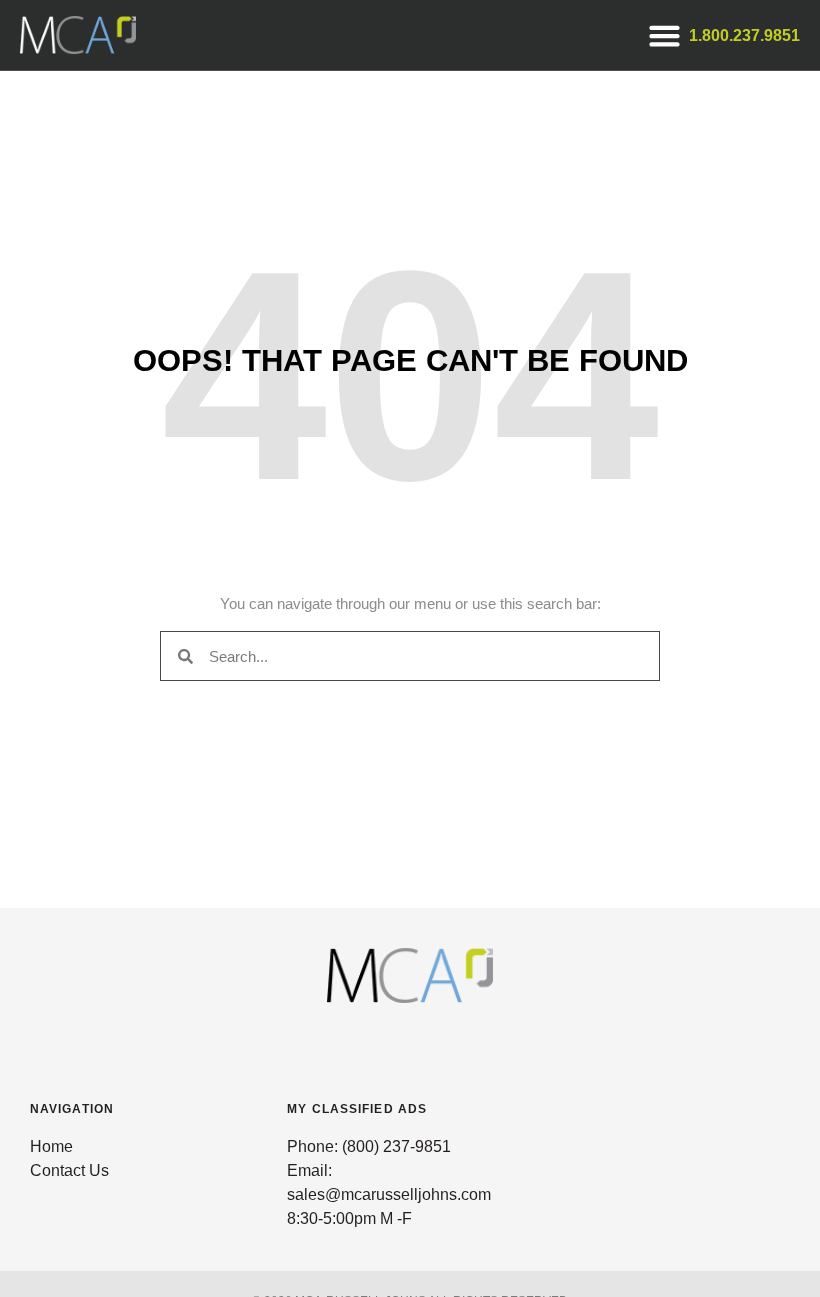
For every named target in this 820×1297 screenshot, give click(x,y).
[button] (664, 35)
